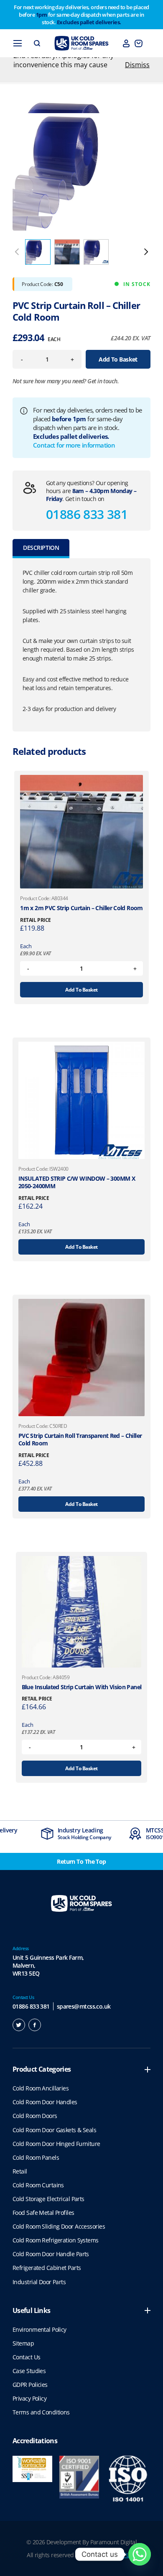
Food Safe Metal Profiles (43, 2213)
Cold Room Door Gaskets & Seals (54, 2130)
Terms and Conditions (41, 2412)
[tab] (41, 549)
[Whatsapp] (140, 2554)
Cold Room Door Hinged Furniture (56, 2144)
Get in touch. (103, 381)
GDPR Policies (30, 2385)
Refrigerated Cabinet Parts (47, 2268)
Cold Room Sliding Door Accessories (59, 2226)
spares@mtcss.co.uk (84, 2006)
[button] (146, 252)
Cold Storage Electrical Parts (48, 2199)
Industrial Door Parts (39, 2282)
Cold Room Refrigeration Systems (56, 2240)
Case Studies (29, 2371)
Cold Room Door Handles (45, 2102)
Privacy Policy (29, 2398)
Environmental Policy (39, 2329)
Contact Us (26, 2357)
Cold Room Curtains (38, 2185)
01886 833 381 (87, 514)
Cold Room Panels (36, 2157)
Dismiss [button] (137, 65)
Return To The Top (81, 1861)
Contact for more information (74, 445)
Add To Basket (118, 359)
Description (41, 548)
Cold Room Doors (35, 2116)
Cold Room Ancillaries (41, 2088)
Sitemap (23, 2343)
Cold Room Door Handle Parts (51, 2254)
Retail (20, 2171)
